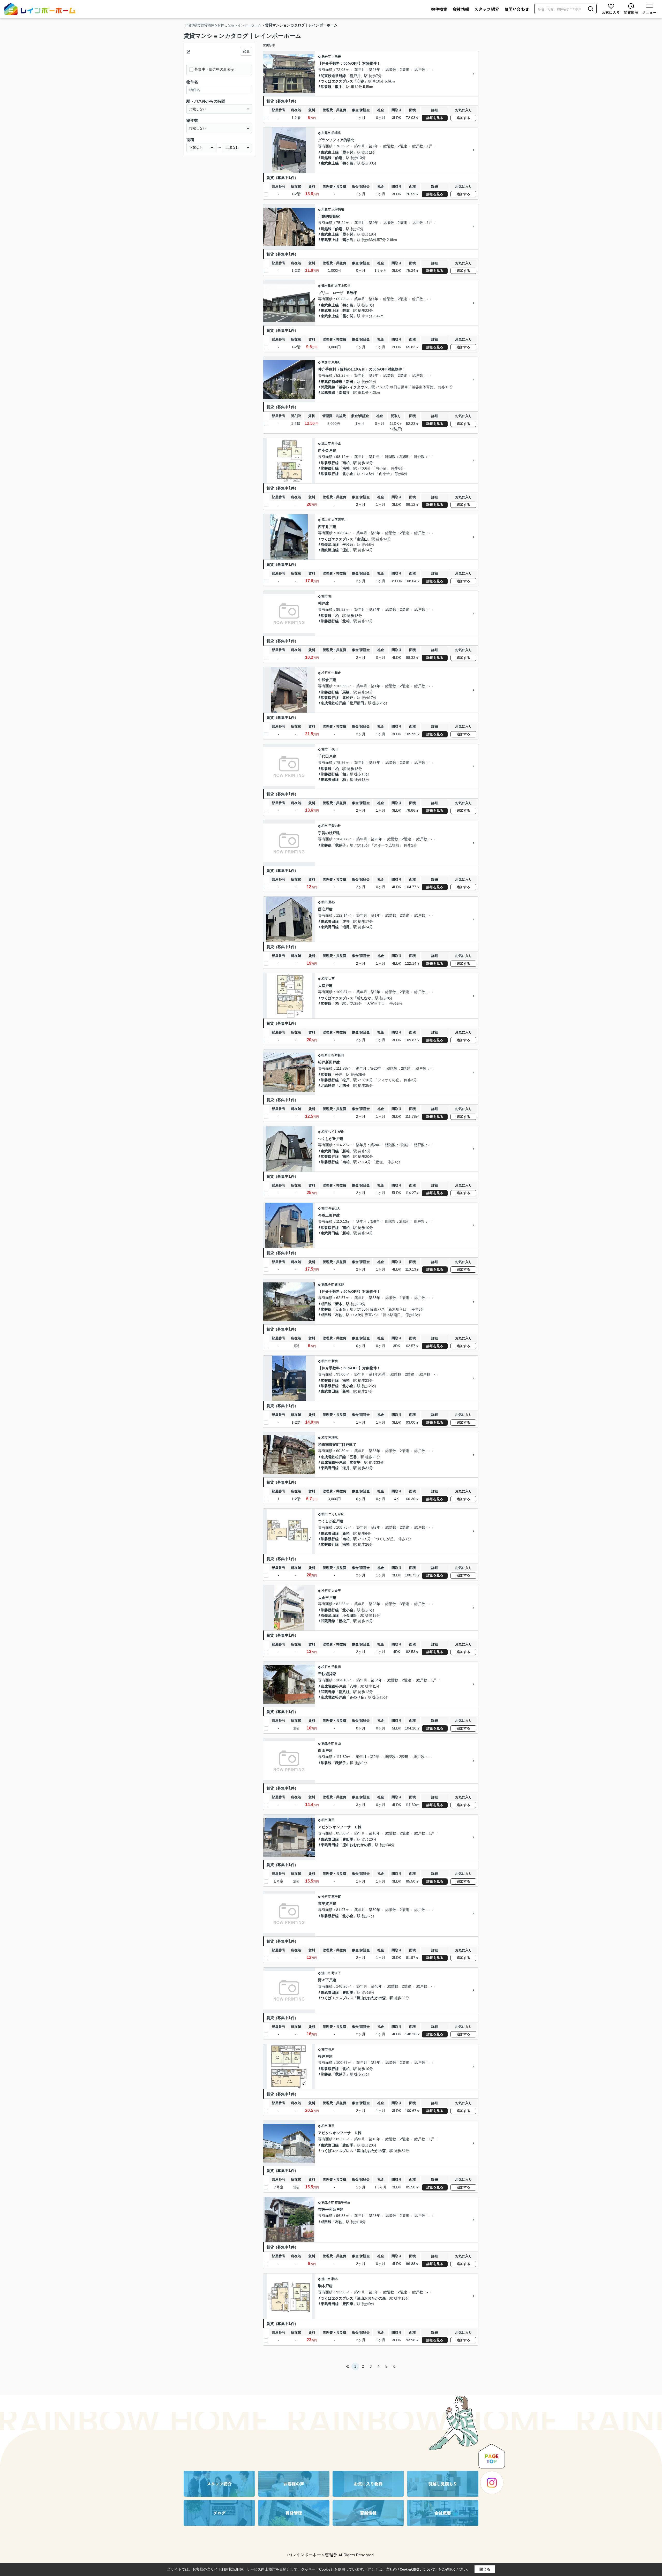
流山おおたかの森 (357, 1845)
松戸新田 (357, 703)
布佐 (339, 1315)
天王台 (341, 1309)
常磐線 (326, 87)
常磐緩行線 (330, 463)
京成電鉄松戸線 (333, 703)
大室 (332, 979)
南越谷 (344, 392)
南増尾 (333, 1438)
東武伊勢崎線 (332, 382)
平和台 (348, 545)
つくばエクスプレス (337, 81)
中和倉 (336, 673)
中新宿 (333, 1361)
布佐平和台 (342, 2202)
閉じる (485, 2569)
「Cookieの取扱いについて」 (417, 2570)
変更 (246, 51)
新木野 (339, 1285)
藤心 (332, 902)
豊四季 (348, 1839)
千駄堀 (336, 1667)
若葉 (346, 311)
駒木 (335, 2279)
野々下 (336, 1973)
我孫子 (341, 845)
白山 (338, 1743)
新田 (350, 382)
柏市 (325, 596)
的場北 (336, 133)
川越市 (326, 133)
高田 (332, 1820)
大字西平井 (339, 520)
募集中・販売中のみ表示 (214, 69)
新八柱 (344, 1692)
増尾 (346, 927)
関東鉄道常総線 (333, 76)
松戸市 (326, 673)
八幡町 (336, 362)
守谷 (360, 81)
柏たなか (364, 998)
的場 (339, 158)
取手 (339, 87)
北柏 (346, 621)
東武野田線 (330, 780)
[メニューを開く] (649, 9)
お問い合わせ (517, 9)
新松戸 (344, 1621)
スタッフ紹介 (487, 9)
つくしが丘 (336, 1132)
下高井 (336, 56)
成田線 (326, 1304)
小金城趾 (350, 1615)
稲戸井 (355, 76)
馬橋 (346, 692)
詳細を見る (435, 118)
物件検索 (439, 9)
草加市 (326, 362)
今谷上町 (335, 1208)
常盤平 (355, 1462)
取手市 (326, 56)
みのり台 (357, 1697)
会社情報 (461, 9)
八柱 (353, 1686)
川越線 (326, 158)
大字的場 (338, 209)
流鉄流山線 (330, 545)
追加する (463, 118)
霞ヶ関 (348, 152)
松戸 (339, 1075)
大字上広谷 (342, 286)
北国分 (344, 1085)
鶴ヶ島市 (328, 286)
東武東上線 (330, 152)
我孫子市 (328, 1285)
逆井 (346, 921)
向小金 (336, 443)
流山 (346, 550)
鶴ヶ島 (348, 163)
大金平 (336, 1591)
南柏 (346, 463)
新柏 (346, 1151)
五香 (353, 1457)
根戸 (332, 2049)
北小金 (348, 474)
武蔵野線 (328, 387)
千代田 (333, 749)
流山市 (326, 443)
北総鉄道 (328, 1085)
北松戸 (348, 698)
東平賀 (336, 1897)
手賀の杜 (335, 826)
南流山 (362, 539)
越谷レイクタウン (353, 387)
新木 (339, 1304)
